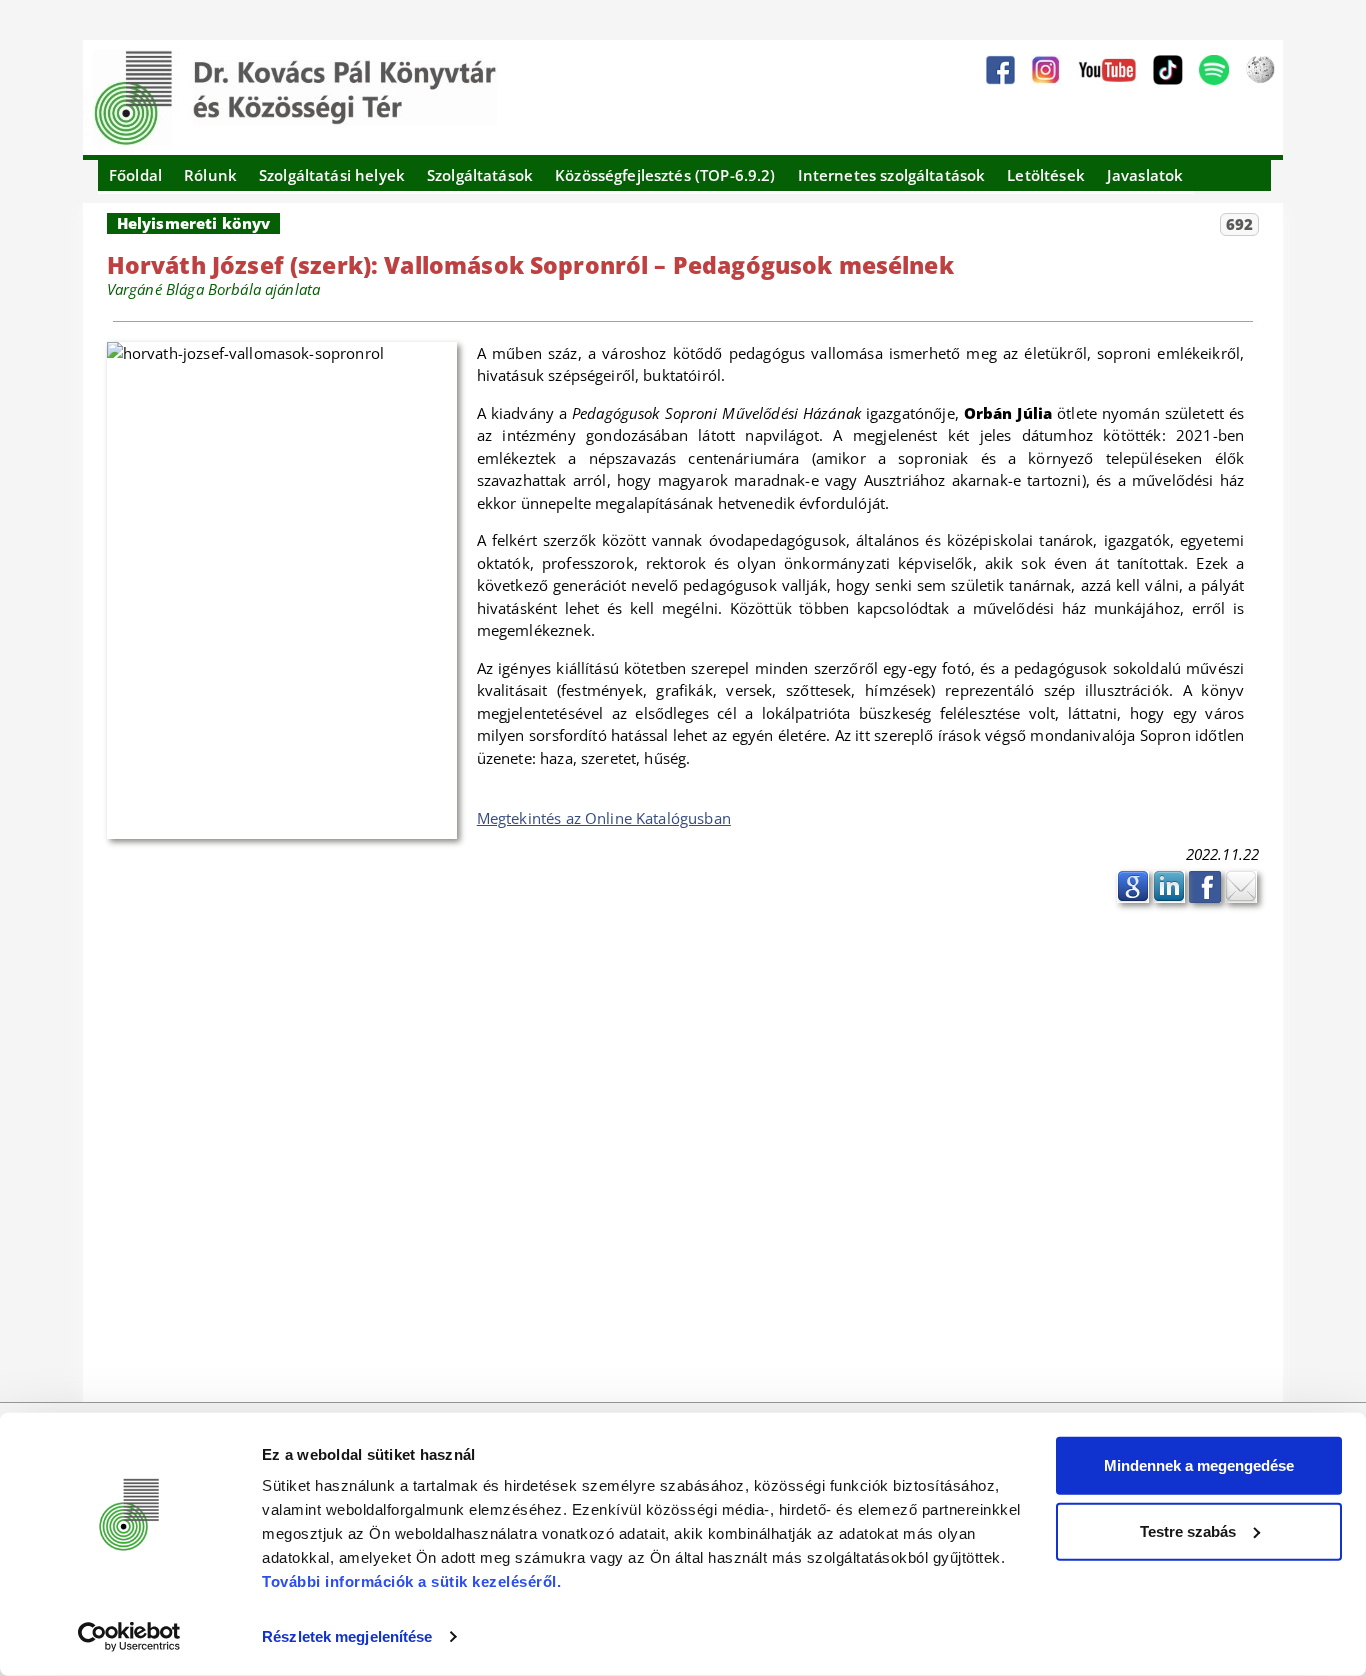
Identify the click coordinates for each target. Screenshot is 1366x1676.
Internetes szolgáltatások (892, 175)
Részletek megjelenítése (347, 1636)
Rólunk (210, 175)
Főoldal (135, 175)
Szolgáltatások (480, 175)
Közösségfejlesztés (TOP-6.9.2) (665, 175)
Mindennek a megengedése (1199, 1465)
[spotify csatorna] (1214, 70)
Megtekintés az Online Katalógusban (604, 818)
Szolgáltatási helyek (332, 175)
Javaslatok (1145, 175)
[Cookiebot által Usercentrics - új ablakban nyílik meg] (129, 1637)
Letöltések (1046, 175)
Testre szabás (1188, 1530)
